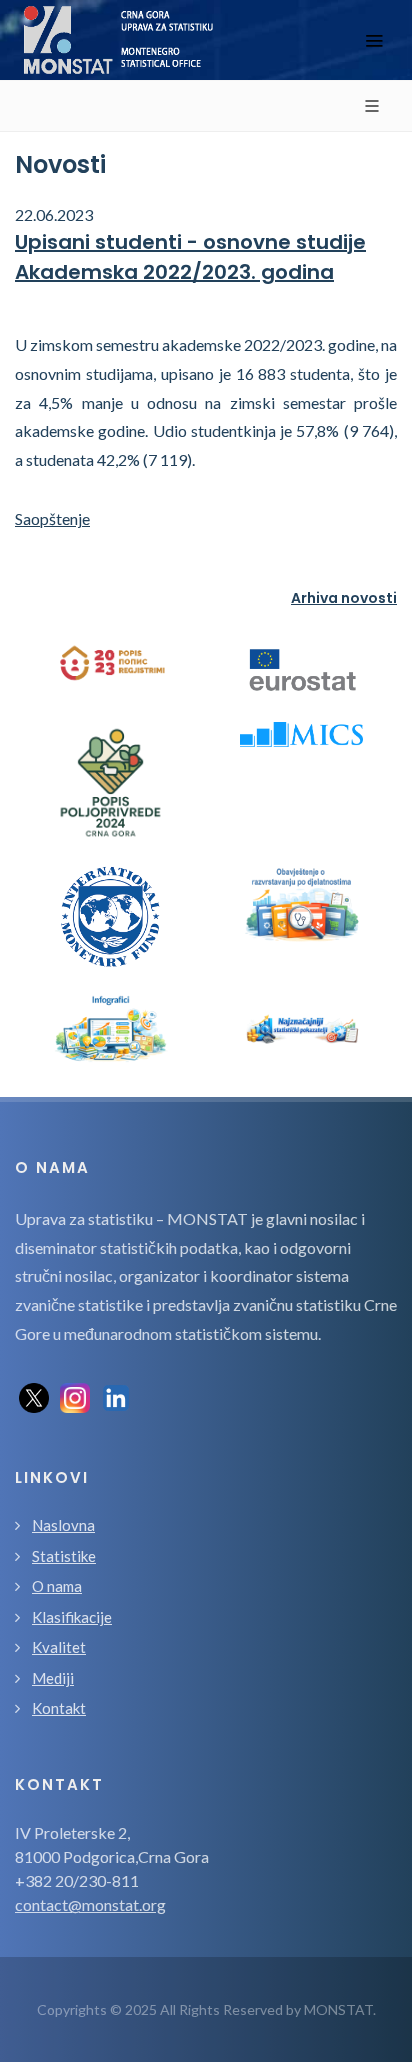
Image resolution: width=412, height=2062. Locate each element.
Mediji (53, 1678)
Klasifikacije (72, 1617)
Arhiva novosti (344, 598)
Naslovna (63, 1525)
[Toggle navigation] (374, 40)
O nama (57, 1586)
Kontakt (59, 1708)
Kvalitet (59, 1647)
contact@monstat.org (90, 1904)
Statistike (64, 1556)
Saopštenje (52, 518)
